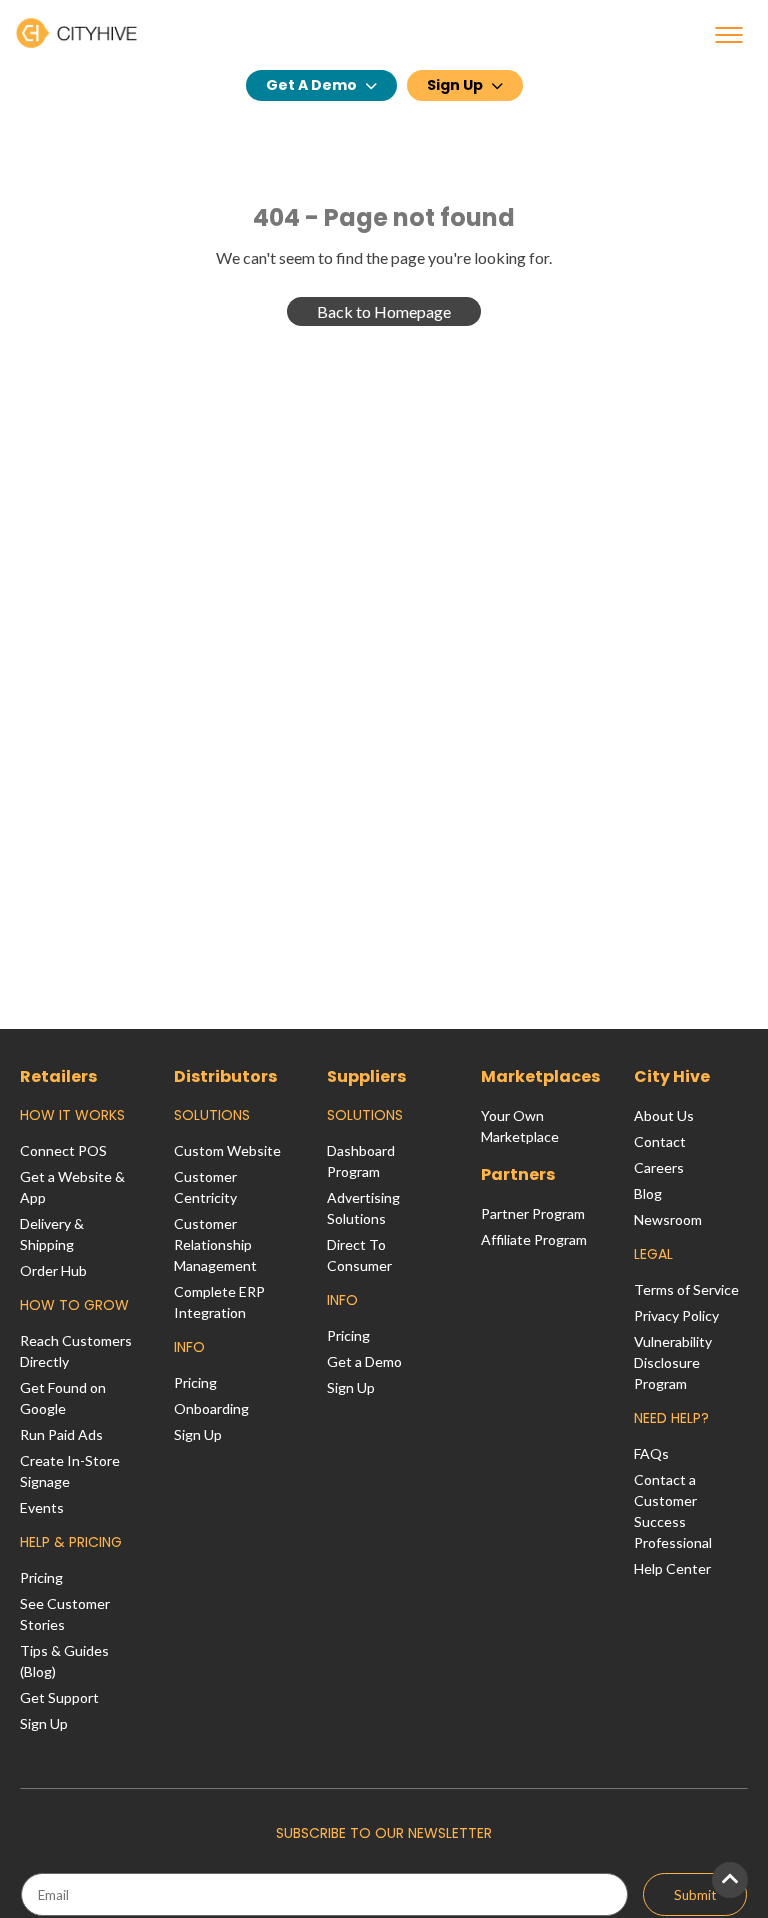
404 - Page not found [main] (384, 217)
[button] (729, 35)
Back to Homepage (384, 311)
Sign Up (455, 85)
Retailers (58, 1076)
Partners (518, 1174)
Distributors (225, 1076)
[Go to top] (730, 1880)
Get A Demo (311, 85)
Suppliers (366, 1076)
